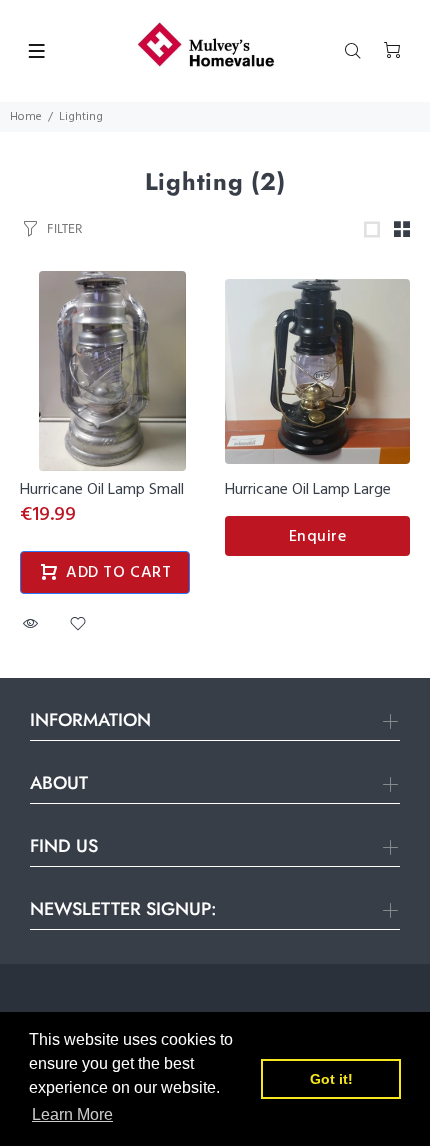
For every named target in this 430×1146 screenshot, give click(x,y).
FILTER (64, 228)
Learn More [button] (72, 1114)
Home (26, 117)
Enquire (318, 537)
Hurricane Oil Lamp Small (102, 490)
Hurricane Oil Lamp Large (308, 490)
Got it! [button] (331, 1079)
